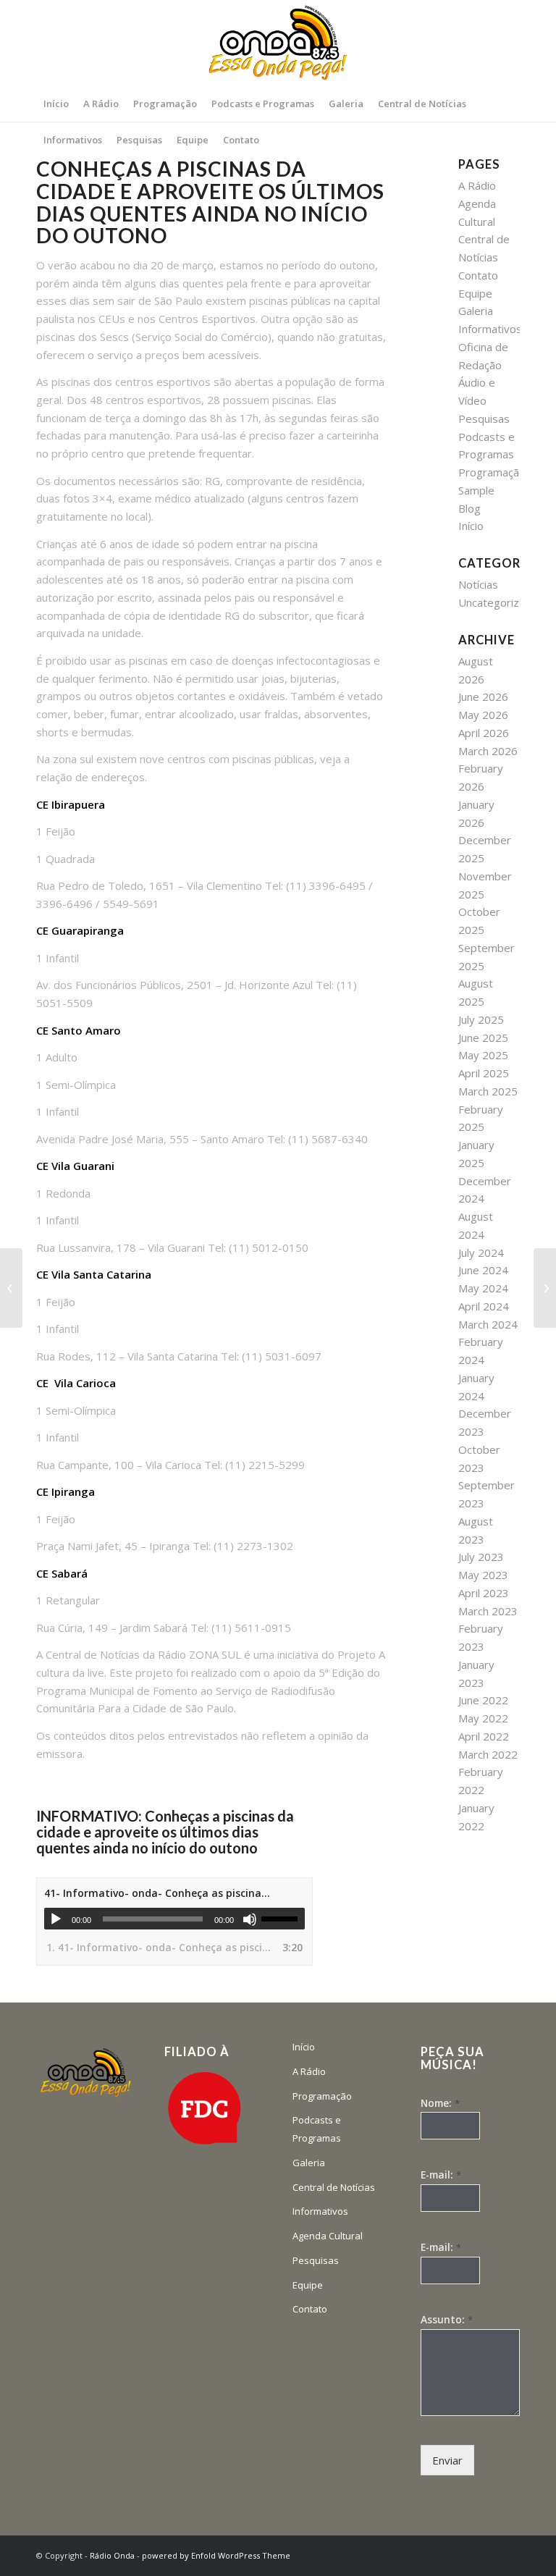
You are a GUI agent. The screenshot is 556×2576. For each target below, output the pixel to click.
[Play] (56, 1919)
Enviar (447, 2460)
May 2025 (483, 1055)
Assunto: (447, 2320)
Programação (492, 472)
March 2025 (488, 1091)
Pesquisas (484, 418)
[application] (174, 1919)
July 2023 (481, 1557)
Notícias (478, 584)
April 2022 (484, 1736)
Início (471, 526)
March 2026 (488, 751)
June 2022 (483, 1700)
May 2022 (483, 1718)
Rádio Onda (112, 2555)
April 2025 (484, 1073)
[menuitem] (56, 104)
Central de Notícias (334, 2187)
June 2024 (483, 1270)
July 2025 (481, 1019)
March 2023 (488, 1611)
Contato (478, 275)
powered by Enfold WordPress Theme (216, 2555)
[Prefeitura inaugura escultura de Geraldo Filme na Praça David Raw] (545, 1288)
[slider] (283, 1919)
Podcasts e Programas (317, 2129)
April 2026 (484, 733)
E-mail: (441, 2175)
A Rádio (477, 185)
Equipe (475, 293)
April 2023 (484, 1593)
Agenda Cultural (328, 2236)
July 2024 (481, 1253)
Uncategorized (495, 602)
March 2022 (488, 1754)
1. (160, 1947)
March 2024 (488, 1324)
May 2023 (483, 1575)
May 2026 (483, 715)
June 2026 (483, 696)
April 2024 (484, 1306)
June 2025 (483, 1037)
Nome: (440, 2103)
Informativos (490, 329)
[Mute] (250, 1919)
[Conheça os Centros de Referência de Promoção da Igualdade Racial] (11, 1288)
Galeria (476, 311)
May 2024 (483, 1288)
